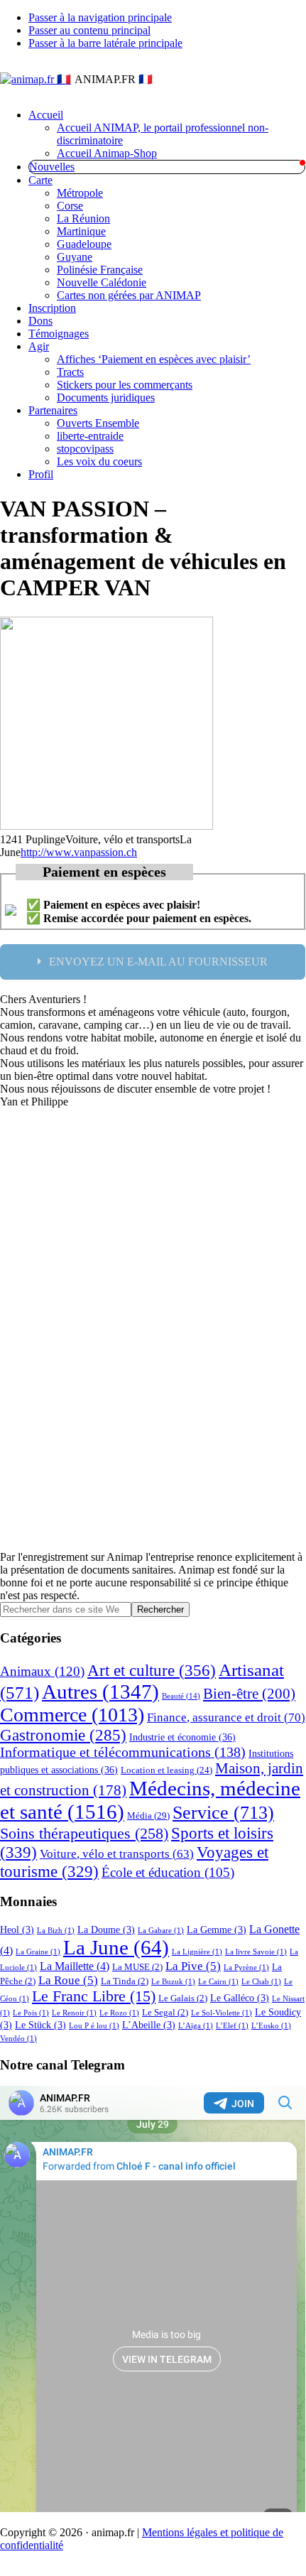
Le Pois (31, 2013)
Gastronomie (63, 1735)
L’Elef (232, 2026)
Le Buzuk (173, 1982)
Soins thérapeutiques (84, 1833)
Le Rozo (119, 2013)
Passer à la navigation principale (100, 17)
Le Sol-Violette (222, 2013)
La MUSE (137, 1967)
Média (148, 1815)
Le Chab (261, 1982)
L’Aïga (196, 2026)
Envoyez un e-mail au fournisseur (158, 962)
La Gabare (161, 1931)
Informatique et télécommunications (123, 1752)
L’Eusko (271, 2026)
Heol (17, 1930)
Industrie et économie (182, 1737)
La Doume (106, 1930)
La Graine (38, 1952)
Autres (100, 1692)
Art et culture (152, 1670)
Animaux (42, 1671)
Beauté (181, 1696)
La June (116, 1947)
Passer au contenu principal (89, 30)
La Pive (193, 1966)
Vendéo (18, 2039)
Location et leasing (166, 1770)
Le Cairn (218, 1982)
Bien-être (249, 1694)
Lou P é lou (94, 2026)
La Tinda (125, 1981)
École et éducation (168, 1872)
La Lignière (197, 1952)
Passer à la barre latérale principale (105, 43)
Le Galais (183, 1998)
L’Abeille (149, 2025)
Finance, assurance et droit (226, 1717)
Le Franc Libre (94, 1996)
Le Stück (40, 2025)
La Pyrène (246, 1968)
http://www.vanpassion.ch (79, 852)
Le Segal (165, 2013)
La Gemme (217, 1930)
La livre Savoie (256, 1952)
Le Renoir (74, 2013)
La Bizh (56, 1931)
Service (223, 1813)
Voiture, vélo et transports (117, 1854)
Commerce (72, 1715)
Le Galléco (240, 1998)
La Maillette (75, 1966)
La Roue (68, 1980)
